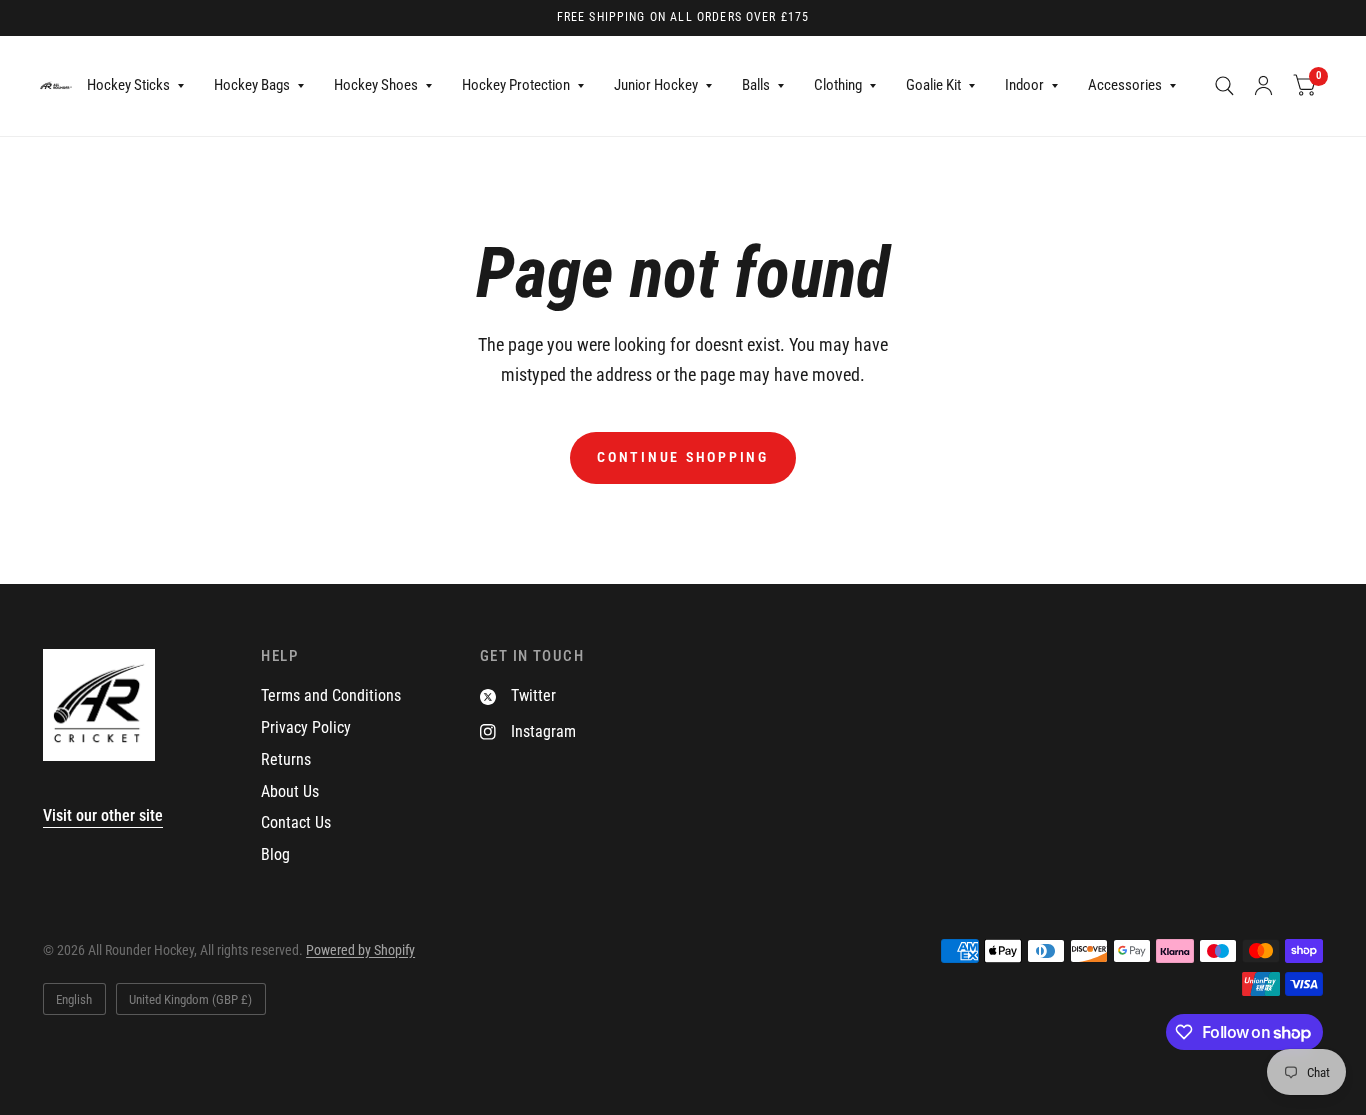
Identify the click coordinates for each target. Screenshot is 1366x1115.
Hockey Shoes (376, 85)
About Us (290, 791)
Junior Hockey (656, 85)
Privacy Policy (306, 727)
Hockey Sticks (128, 85)
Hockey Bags (252, 85)
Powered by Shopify (360, 950)
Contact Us (296, 822)
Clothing (838, 85)
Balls (756, 85)
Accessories (1125, 85)
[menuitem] (135, 86)
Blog (275, 854)
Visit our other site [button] (103, 815)
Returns (286, 759)
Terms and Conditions (331, 695)
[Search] (1224, 86)
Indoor (1024, 85)
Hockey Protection (516, 85)
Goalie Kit (933, 85)
